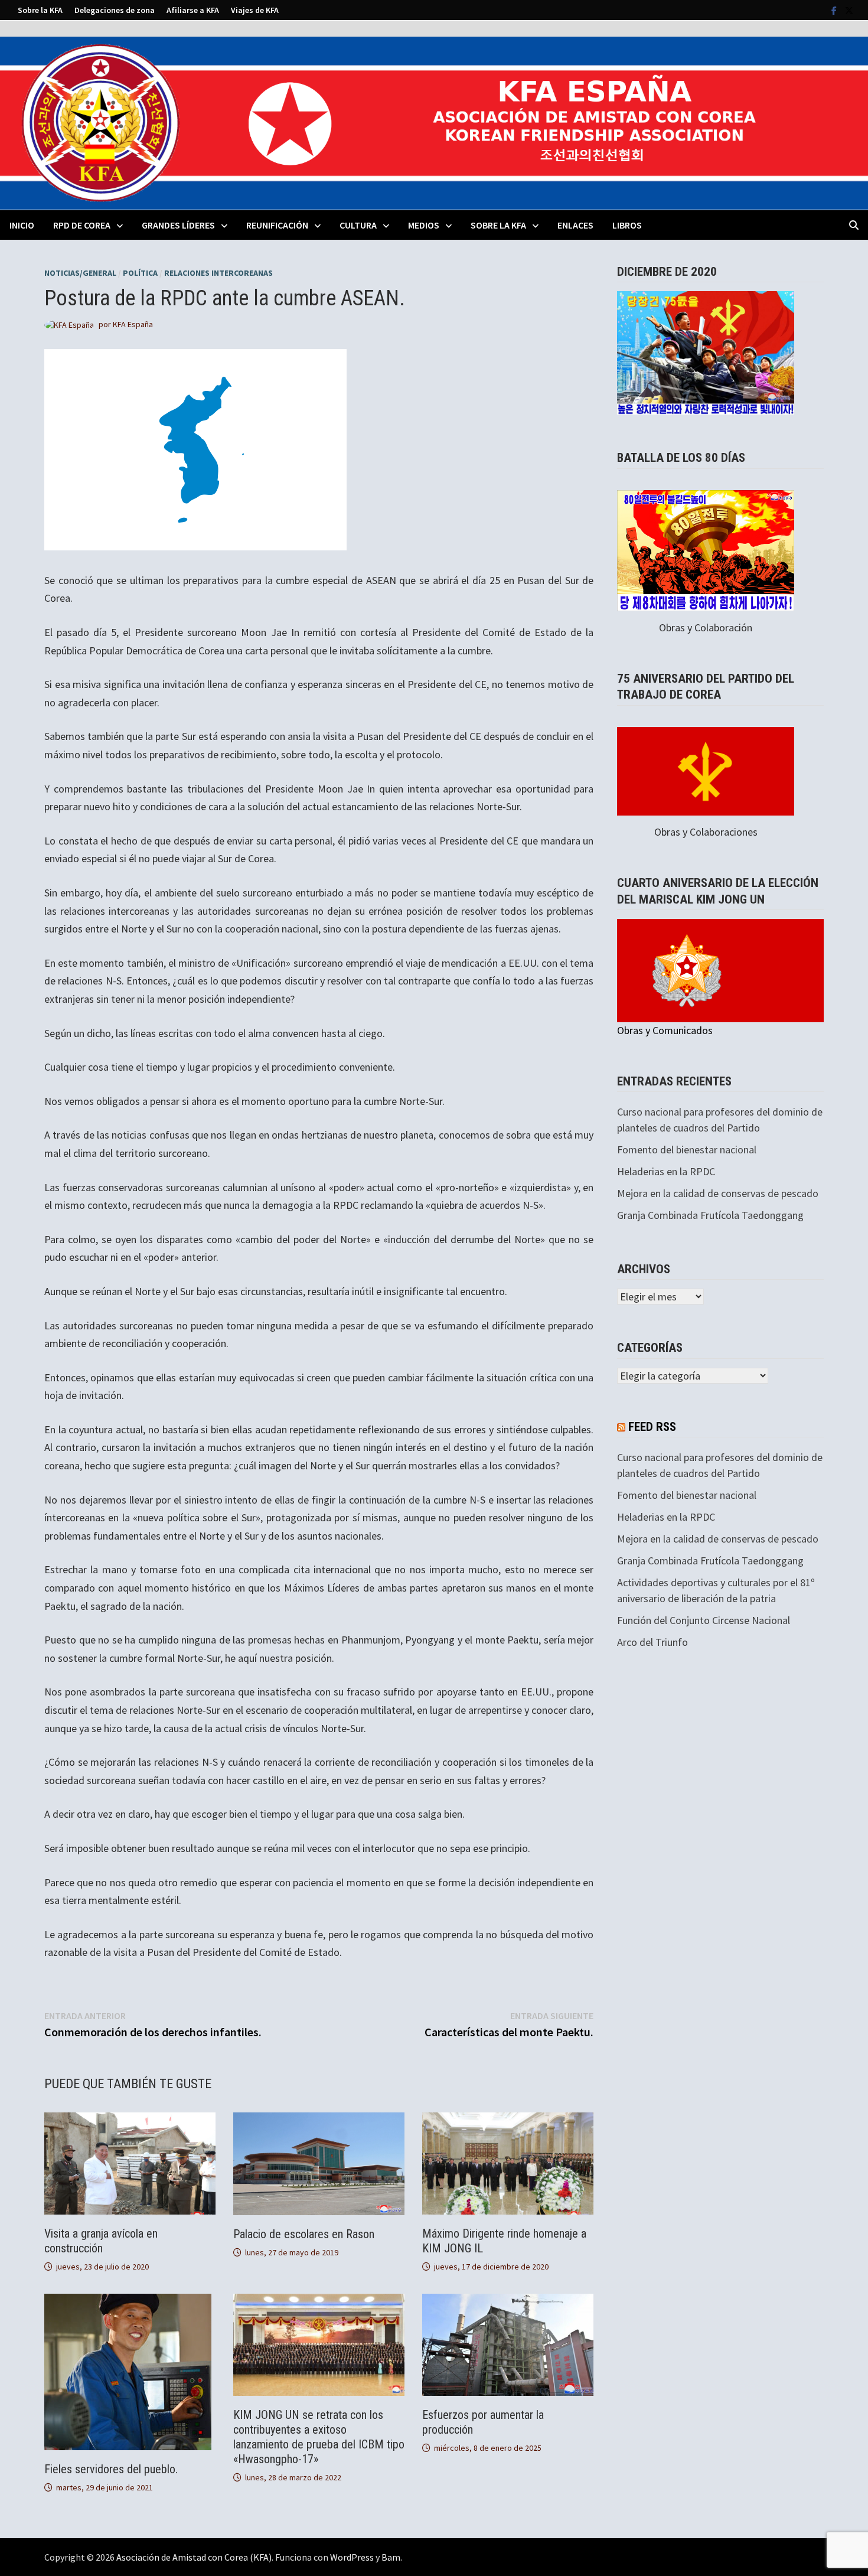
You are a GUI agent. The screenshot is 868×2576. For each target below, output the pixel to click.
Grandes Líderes (178, 225)
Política (140, 273)
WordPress (352, 2557)
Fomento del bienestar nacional (687, 1150)
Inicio (22, 225)
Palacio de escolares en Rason (304, 2234)
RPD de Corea (82, 225)
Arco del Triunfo (652, 1642)
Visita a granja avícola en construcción (101, 2241)
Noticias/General (80, 273)
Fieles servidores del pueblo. (111, 2469)
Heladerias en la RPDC (666, 1171)
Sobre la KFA (40, 10)
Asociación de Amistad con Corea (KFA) (194, 2557)
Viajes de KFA (255, 10)
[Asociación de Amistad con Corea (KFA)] (434, 122)
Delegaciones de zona (115, 10)
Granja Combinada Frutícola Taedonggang (710, 1215)
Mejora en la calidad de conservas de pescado (718, 1193)
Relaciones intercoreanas (218, 273)
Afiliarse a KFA (193, 10)
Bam (391, 2557)
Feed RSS (652, 1427)
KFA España (133, 324)
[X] (849, 10)
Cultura (358, 225)
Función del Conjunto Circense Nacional (704, 1620)
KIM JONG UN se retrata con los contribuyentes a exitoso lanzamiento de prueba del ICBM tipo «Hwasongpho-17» (319, 2437)
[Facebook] (835, 10)
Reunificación (277, 225)
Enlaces (575, 225)
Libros (627, 225)
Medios (424, 225)
